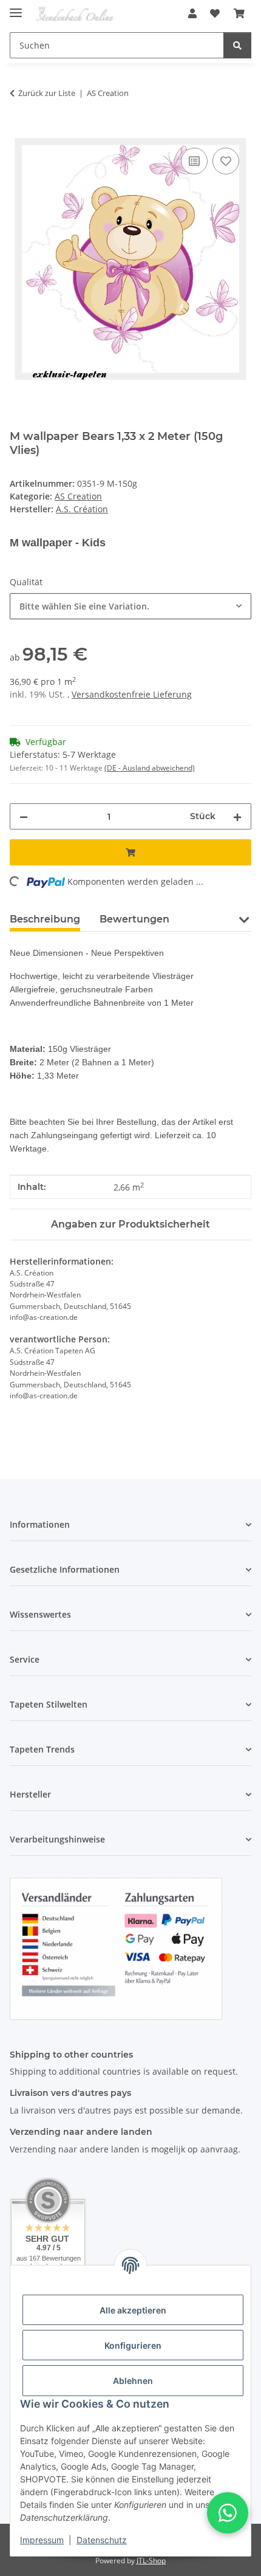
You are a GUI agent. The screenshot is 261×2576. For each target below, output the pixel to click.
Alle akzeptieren (133, 2310)
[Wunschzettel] (215, 13)
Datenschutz (102, 2540)
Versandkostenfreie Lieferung (132, 694)
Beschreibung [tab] (45, 919)
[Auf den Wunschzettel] (226, 161)
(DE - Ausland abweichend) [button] (150, 768)
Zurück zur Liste (47, 93)
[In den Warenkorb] (19, 131)
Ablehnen (133, 2381)
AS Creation (78, 496)
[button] (192, 13)
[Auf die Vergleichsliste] (194, 161)
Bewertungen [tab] (134, 919)
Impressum (42, 2540)
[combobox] (130, 606)
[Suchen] (237, 45)
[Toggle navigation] (16, 8)
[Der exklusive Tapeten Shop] (75, 14)
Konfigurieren (133, 2345)
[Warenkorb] (239, 13)
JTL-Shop (151, 2561)
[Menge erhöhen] (237, 816)
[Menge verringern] (24, 816)
